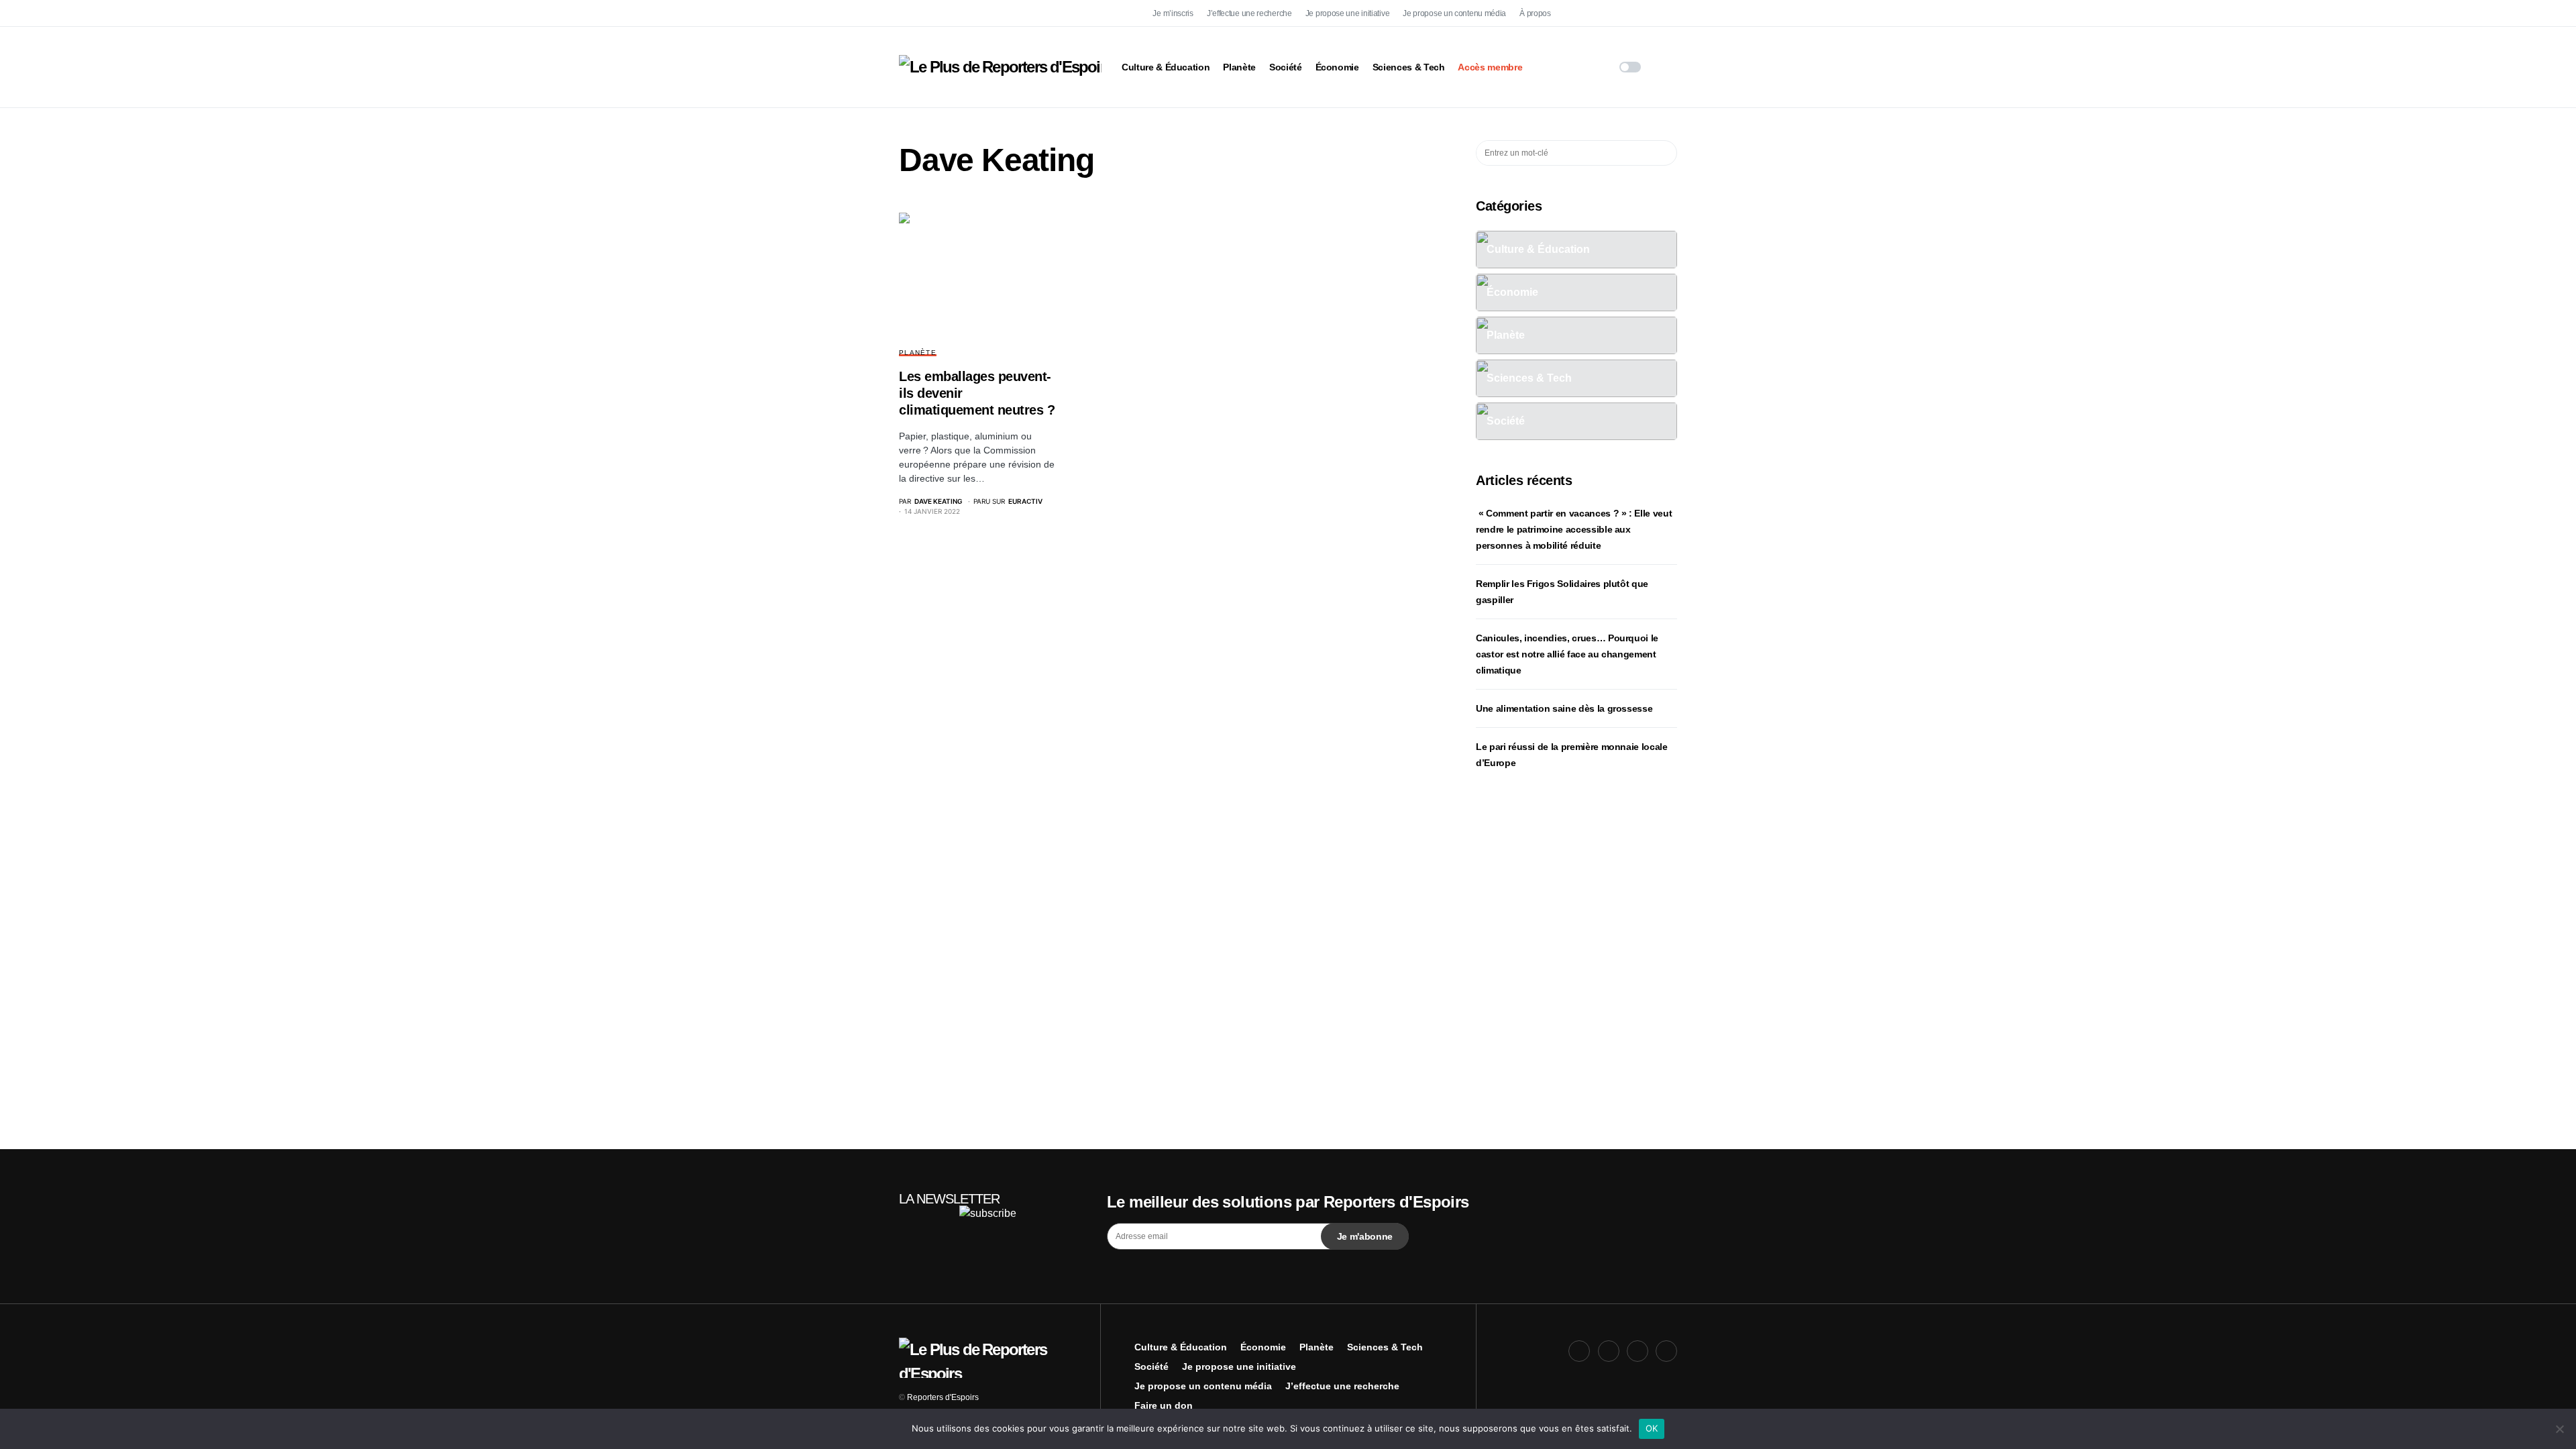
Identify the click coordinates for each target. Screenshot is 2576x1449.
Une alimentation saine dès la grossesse (1564, 708)
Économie (1263, 1347)
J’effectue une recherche (1249, 13)
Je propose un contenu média (1454, 13)
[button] (1630, 67)
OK (1652, 1428)
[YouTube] (1638, 13)
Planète (918, 353)
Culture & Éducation (1181, 1347)
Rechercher (1666, 153)
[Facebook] (1579, 13)
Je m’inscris (1173, 13)
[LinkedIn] (1666, 13)
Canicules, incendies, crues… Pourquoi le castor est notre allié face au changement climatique (1567, 654)
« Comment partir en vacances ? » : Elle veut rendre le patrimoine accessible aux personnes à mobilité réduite (1574, 529)
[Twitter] (1609, 13)
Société (1151, 1366)
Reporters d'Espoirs (943, 1397)
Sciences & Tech (1385, 1347)
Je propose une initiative (1348, 13)
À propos (1535, 13)
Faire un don (1164, 1405)
